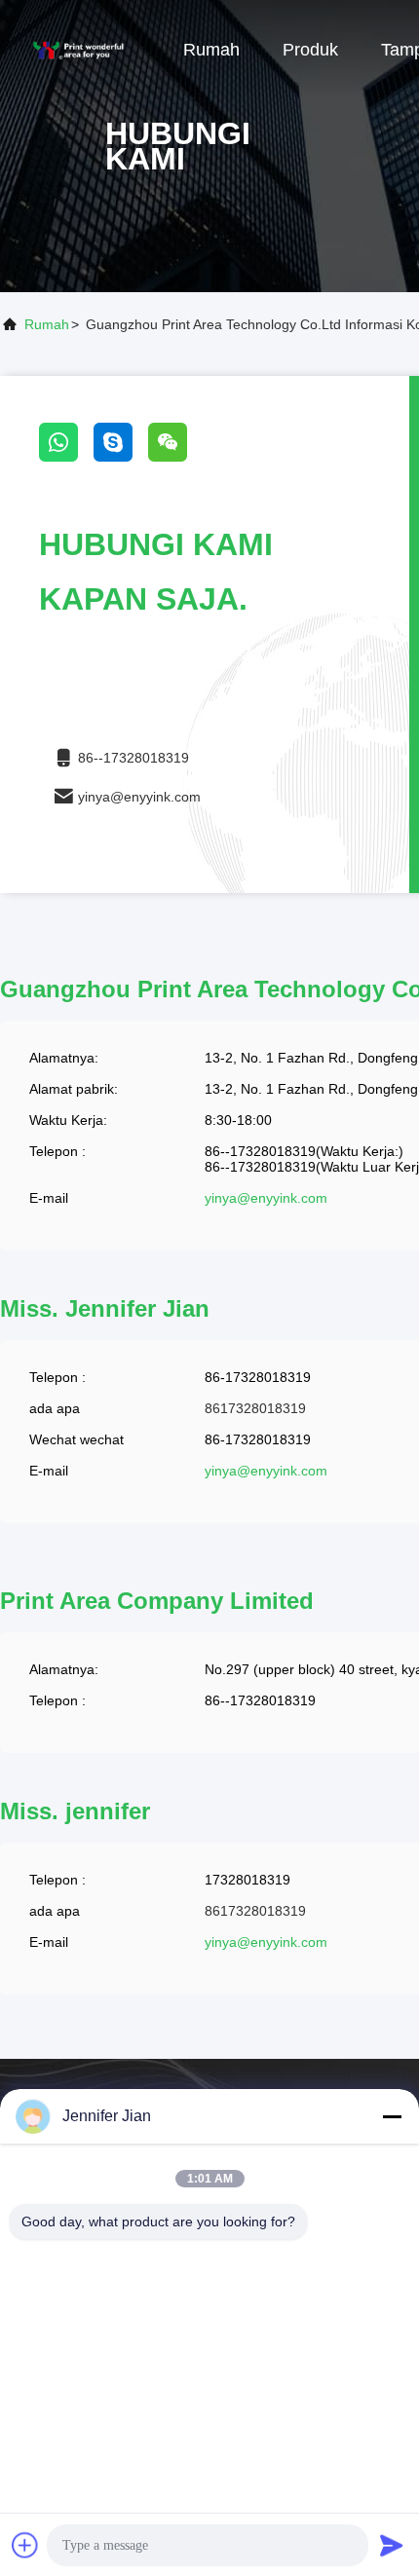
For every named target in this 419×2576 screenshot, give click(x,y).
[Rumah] (78, 49)
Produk (310, 50)
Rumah (211, 50)
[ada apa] (66, 457)
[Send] (392, 2545)
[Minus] (392, 2116)
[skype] (121, 457)
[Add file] (25, 2545)
